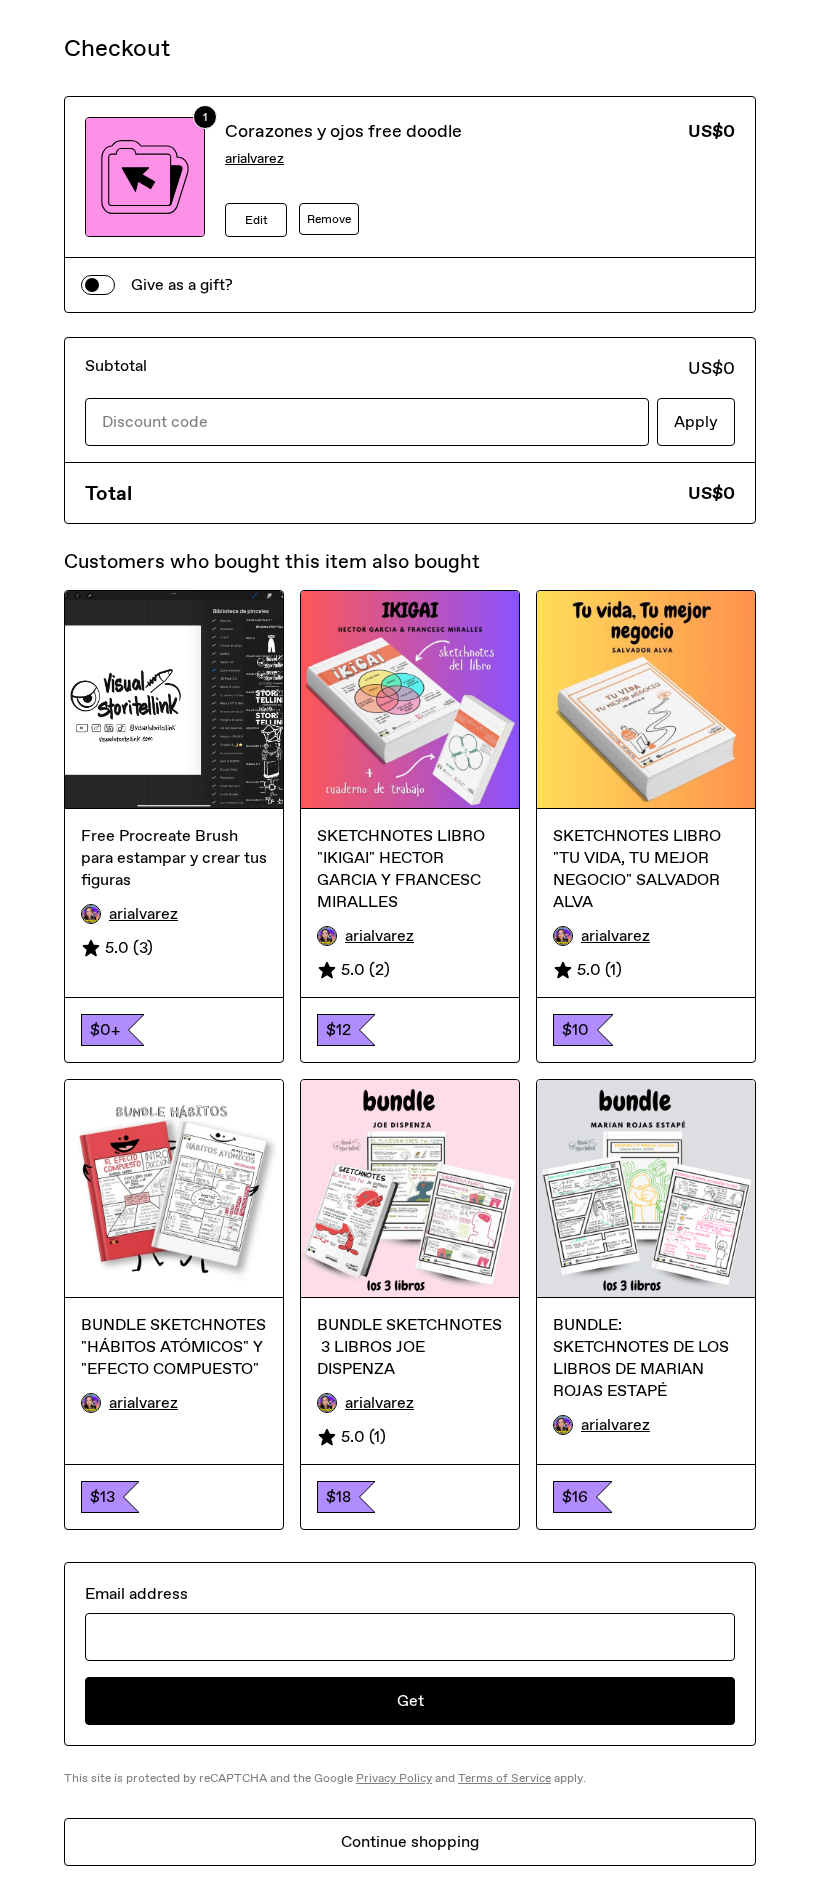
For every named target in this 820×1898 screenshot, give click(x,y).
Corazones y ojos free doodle (343, 131)
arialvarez (254, 158)
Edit (256, 220)
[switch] (98, 285)
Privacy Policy (394, 1778)
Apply (696, 421)
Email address (136, 1593)
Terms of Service (504, 1778)
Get (410, 1700)
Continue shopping (410, 1841)
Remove (329, 219)
